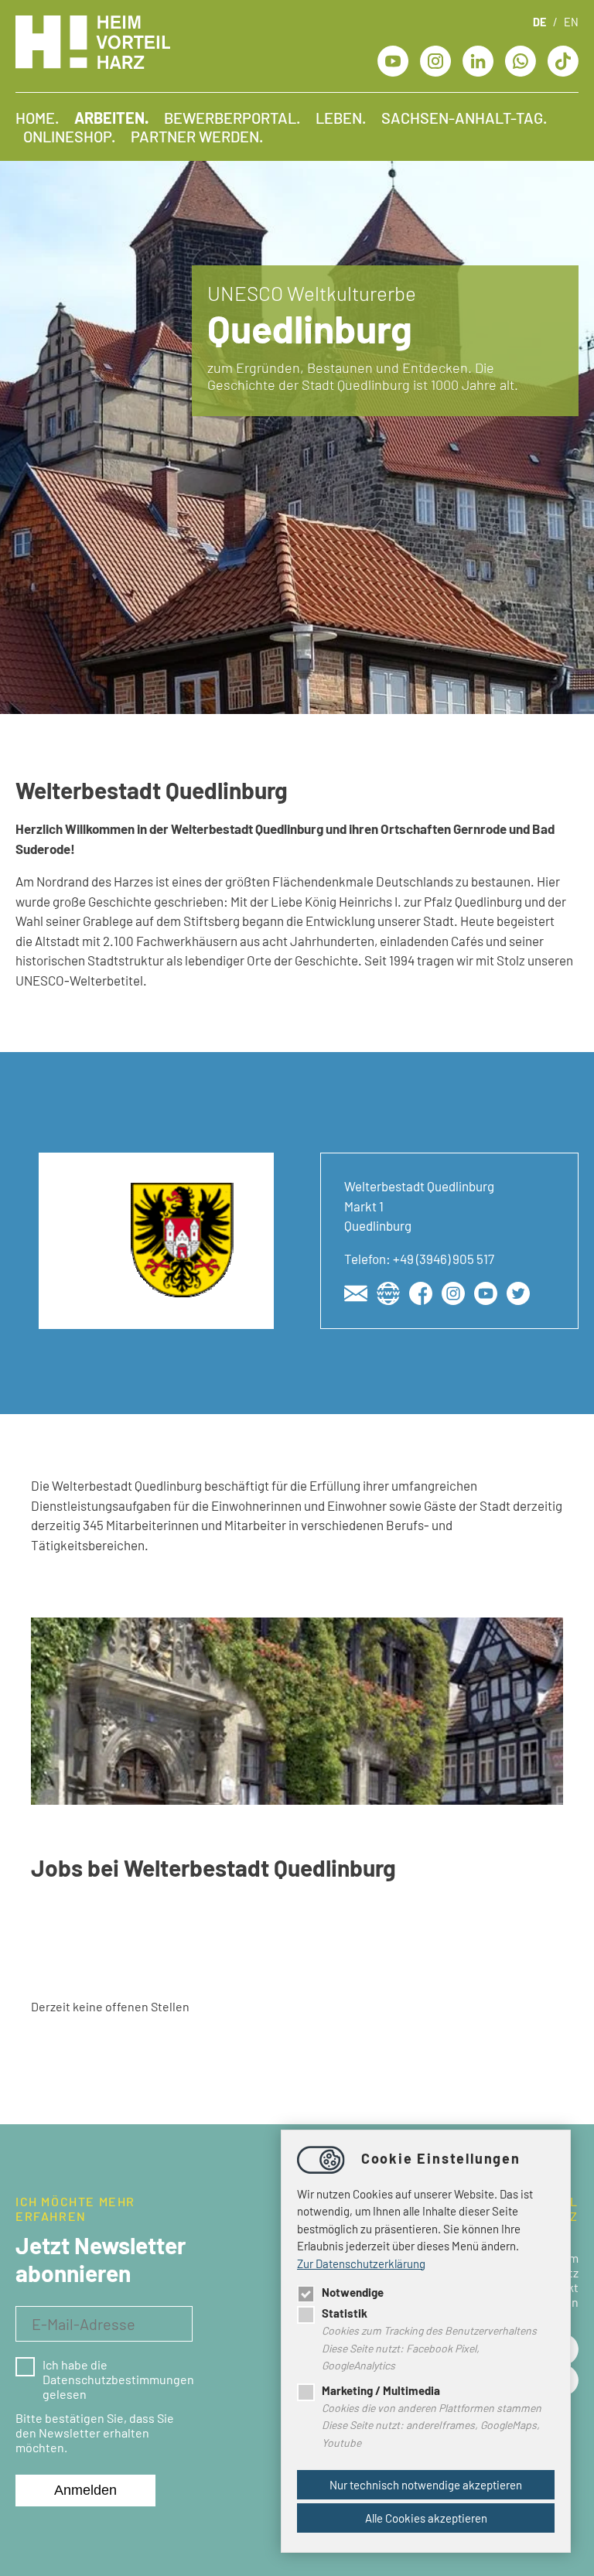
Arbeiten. (111, 118)
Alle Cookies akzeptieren (426, 2518)
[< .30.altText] (435, 59)
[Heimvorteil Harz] (93, 64)
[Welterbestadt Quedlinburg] (356, 1293)
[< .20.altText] (393, 59)
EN (571, 22)
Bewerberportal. (232, 118)
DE (539, 22)
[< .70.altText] (521, 59)
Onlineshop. (69, 136)
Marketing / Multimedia (381, 2390)
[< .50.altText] (478, 59)
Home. (37, 118)
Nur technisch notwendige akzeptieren (426, 2485)
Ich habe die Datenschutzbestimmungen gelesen (118, 2379)
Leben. (341, 118)
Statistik (345, 2313)
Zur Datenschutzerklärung (361, 2263)
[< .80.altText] (563, 59)
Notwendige (353, 2292)
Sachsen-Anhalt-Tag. (464, 118)
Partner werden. (197, 136)
